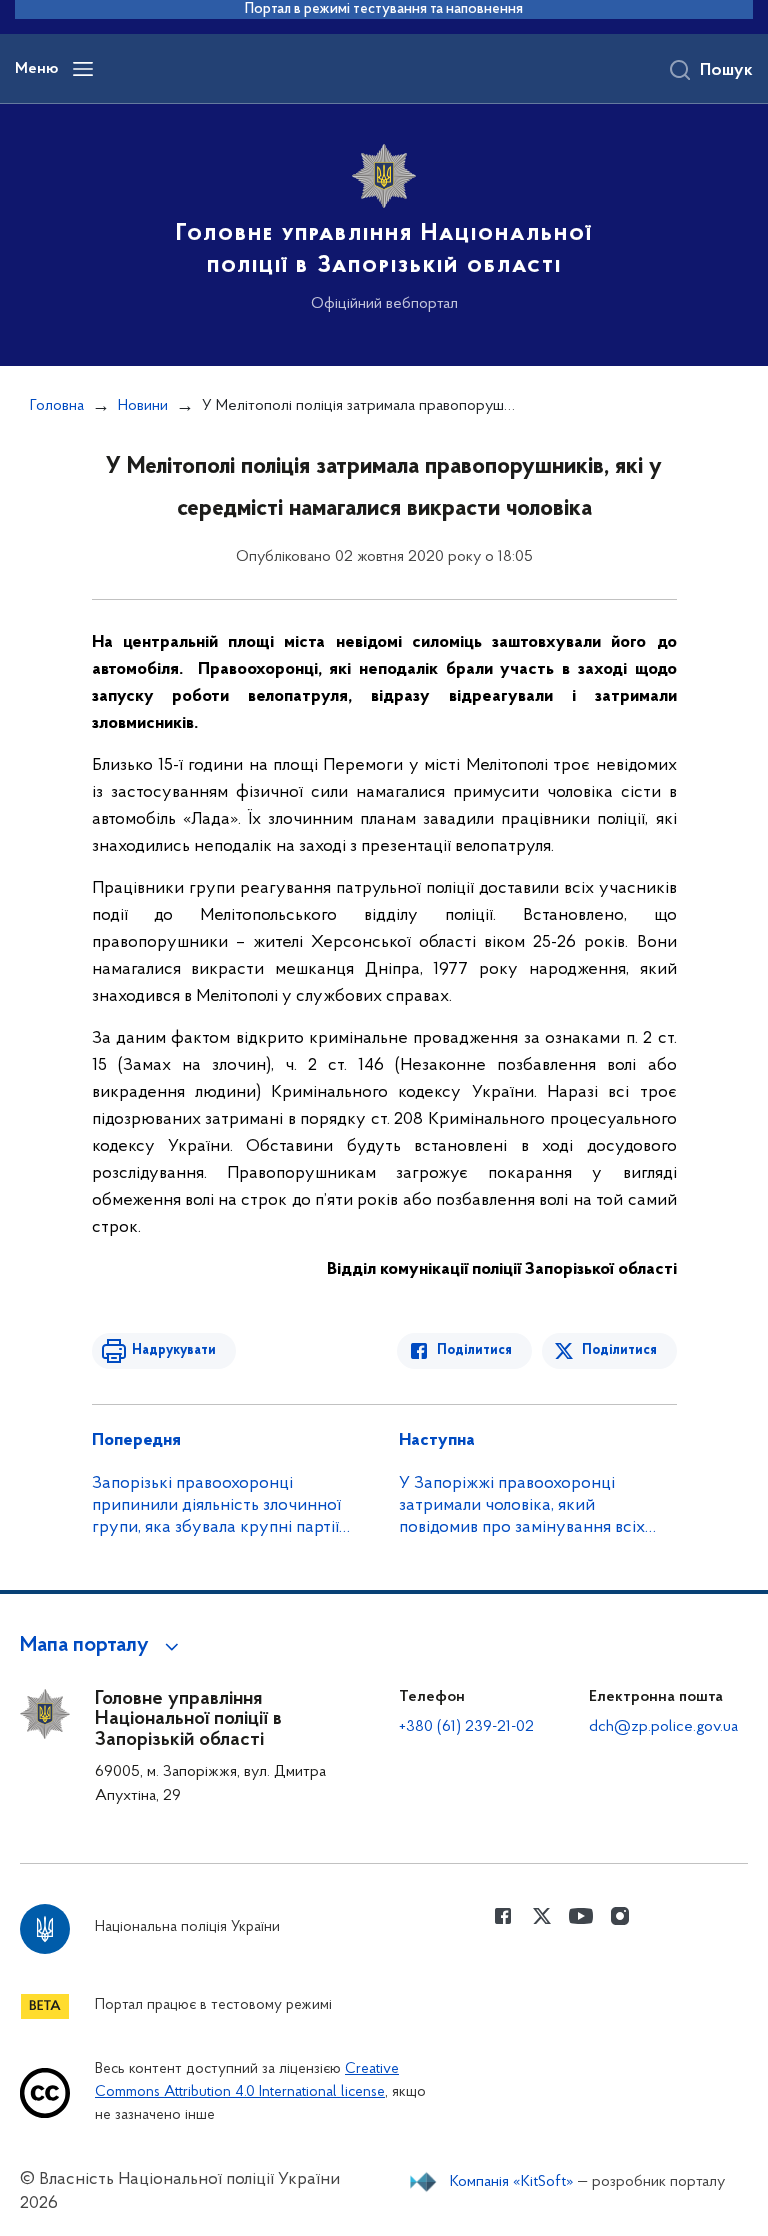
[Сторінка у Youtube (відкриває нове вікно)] (581, 1916)
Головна (57, 406)
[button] (102, 1646)
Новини (143, 406)
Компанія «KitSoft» (512, 2182)
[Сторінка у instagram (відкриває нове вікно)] (620, 1916)
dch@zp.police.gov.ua (663, 1727)
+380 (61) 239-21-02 (466, 1727)
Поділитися (474, 1350)
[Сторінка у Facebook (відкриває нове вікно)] (503, 1916)
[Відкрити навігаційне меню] (83, 69)
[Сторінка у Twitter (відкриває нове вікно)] (542, 1916)
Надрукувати (174, 1350)
